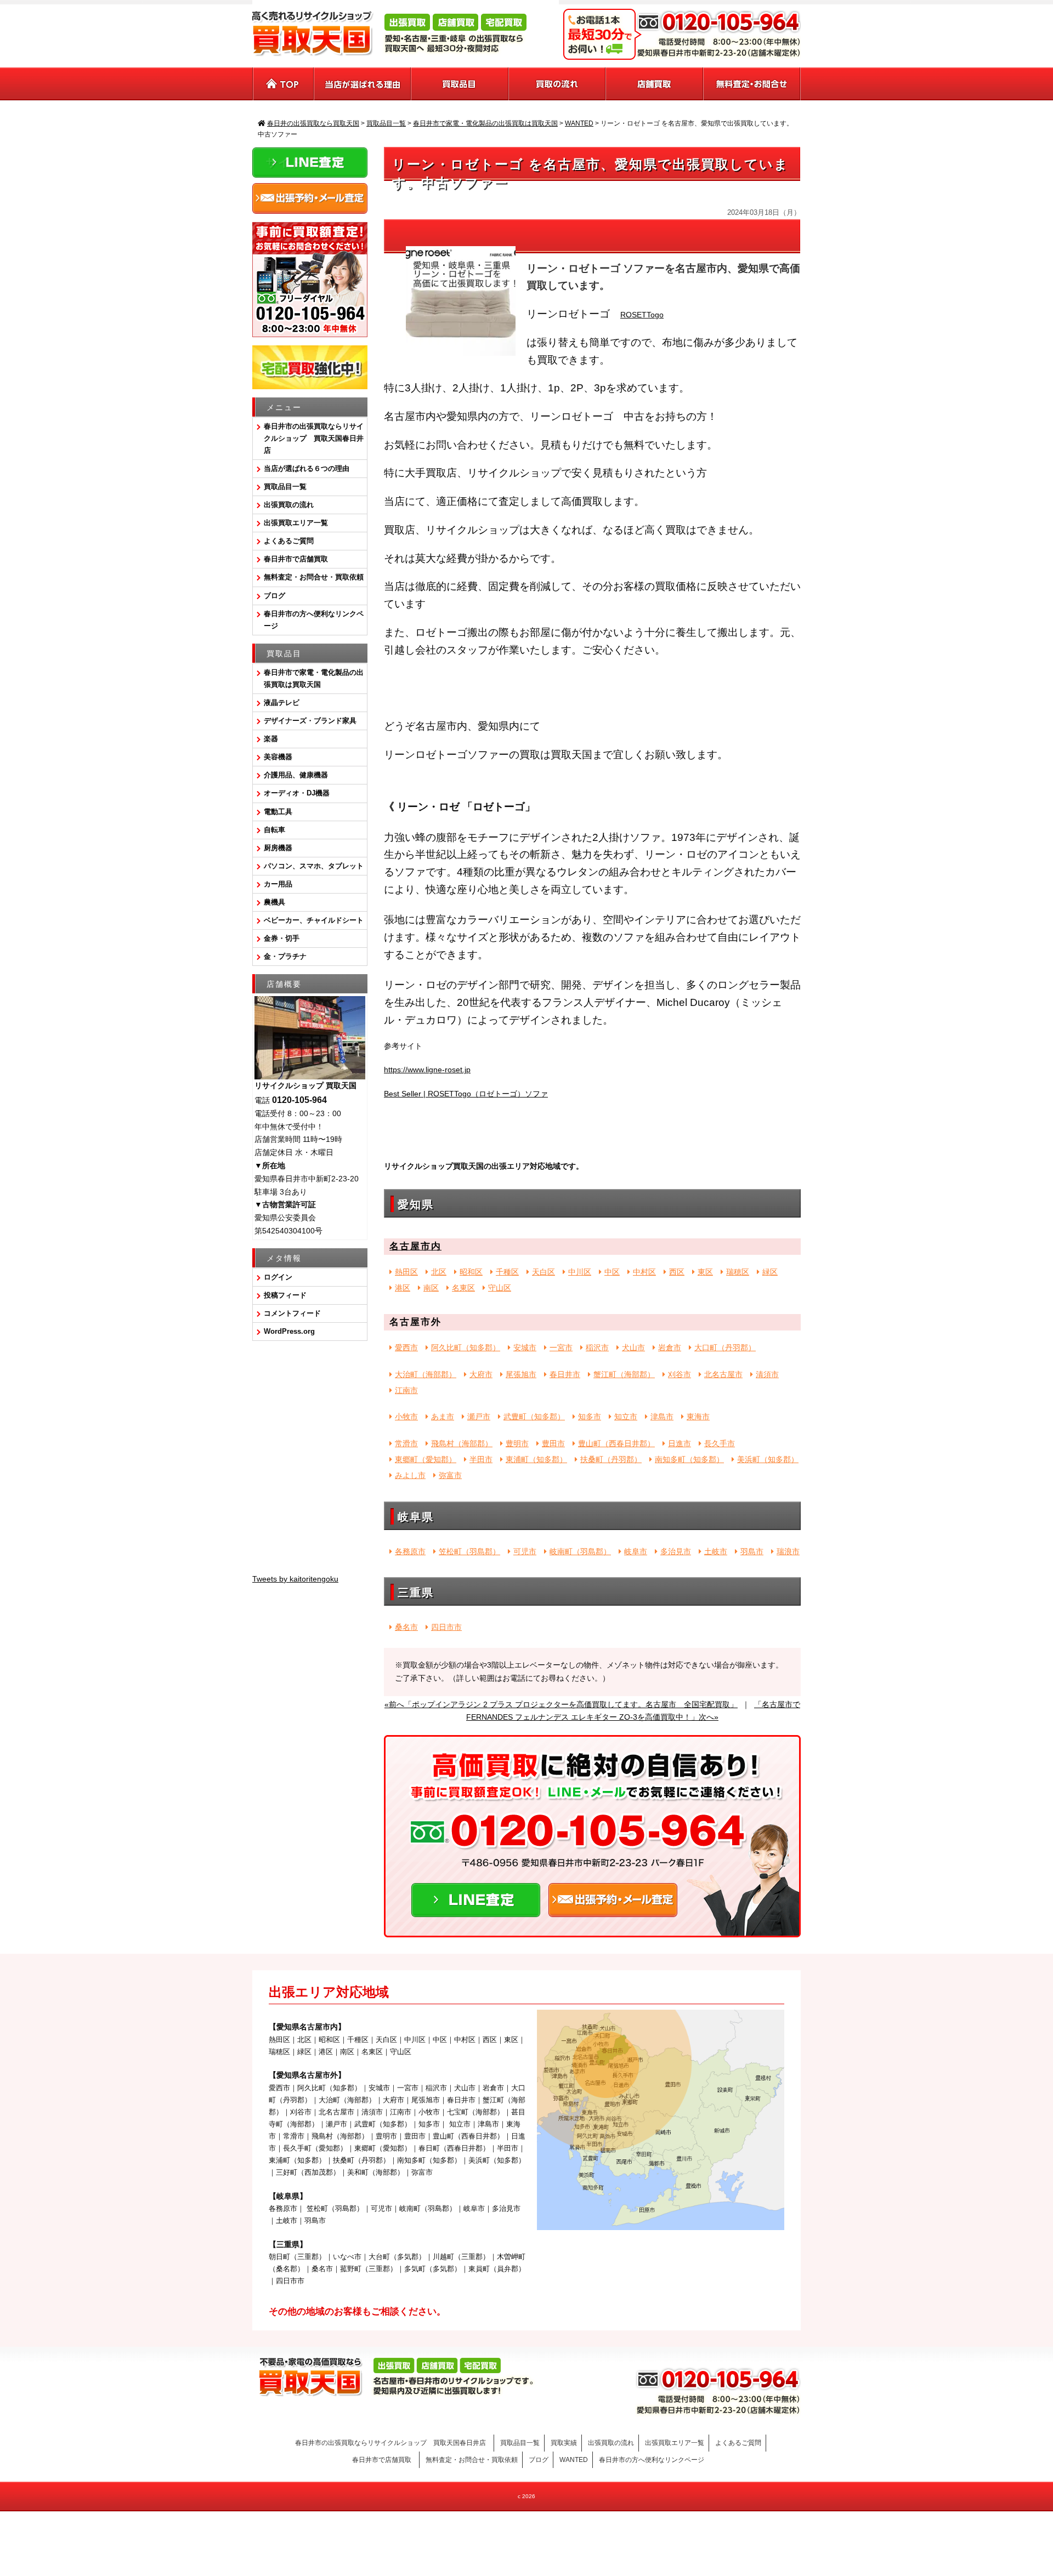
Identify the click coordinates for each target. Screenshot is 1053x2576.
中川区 (580, 1272)
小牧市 (406, 1417)
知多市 (590, 1417)
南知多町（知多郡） (689, 1459)
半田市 (481, 1459)
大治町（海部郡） (426, 1374)
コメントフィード (292, 1313)
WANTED (574, 2460)
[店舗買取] (655, 84)
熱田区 (406, 1272)
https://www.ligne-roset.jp (427, 1070)
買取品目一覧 (285, 487)
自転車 (274, 830)
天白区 (544, 1272)
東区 (705, 1272)
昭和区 (471, 1272)
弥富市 (450, 1475)
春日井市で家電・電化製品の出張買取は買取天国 (314, 678)
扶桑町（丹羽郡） (611, 1459)
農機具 (274, 902)
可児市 (525, 1551)
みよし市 (410, 1475)
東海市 (698, 1417)
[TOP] (283, 84)
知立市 (626, 1417)
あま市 (443, 1417)
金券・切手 (282, 938)
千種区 (507, 1272)
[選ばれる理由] (363, 84)
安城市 (525, 1347)
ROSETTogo (642, 315)
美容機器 (278, 757)
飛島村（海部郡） (462, 1443)
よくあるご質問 (289, 541)
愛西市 (406, 1347)
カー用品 (278, 884)
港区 (403, 1288)
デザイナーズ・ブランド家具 (310, 721)
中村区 (644, 1272)
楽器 (271, 739)
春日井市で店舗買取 (299, 559)
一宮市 (561, 1347)
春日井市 (565, 1374)
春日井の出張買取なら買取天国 (526, 2529)
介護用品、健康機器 (296, 775)
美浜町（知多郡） (768, 1459)
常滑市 (406, 1443)
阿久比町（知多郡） (466, 1347)
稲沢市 (597, 1347)
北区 (439, 1272)
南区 (431, 1288)
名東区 (463, 1288)
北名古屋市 (723, 1374)
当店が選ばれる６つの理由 (307, 468)
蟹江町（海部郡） (624, 1374)
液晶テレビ (282, 703)
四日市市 (446, 1627)
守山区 (500, 1288)
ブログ (274, 596)
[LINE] (476, 1910)
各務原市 (410, 1551)
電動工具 (278, 812)
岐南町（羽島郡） (580, 1551)
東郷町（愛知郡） (426, 1459)
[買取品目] (460, 84)
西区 (677, 1272)
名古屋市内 (415, 1246)
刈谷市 (680, 1374)
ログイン (278, 1277)
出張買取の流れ (289, 505)
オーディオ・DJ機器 (297, 793)
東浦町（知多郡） (536, 1459)
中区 (612, 1272)
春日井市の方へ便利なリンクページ (314, 620)
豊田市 (553, 1443)
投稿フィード (285, 1295)
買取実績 (564, 2443)
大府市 (481, 1374)
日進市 (680, 1443)
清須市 (767, 1374)
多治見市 (676, 1551)
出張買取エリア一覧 (296, 523)
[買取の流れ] (557, 84)
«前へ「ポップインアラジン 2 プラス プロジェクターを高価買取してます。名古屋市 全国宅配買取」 (561, 1704)
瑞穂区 (738, 1272)
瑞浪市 (788, 1551)
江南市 (406, 1390)
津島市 (662, 1417)
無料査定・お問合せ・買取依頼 (314, 577)
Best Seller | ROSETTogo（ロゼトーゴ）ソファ (466, 1094)
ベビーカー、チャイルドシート (314, 920)
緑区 (770, 1272)
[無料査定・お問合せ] (752, 84)
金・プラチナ (285, 956)
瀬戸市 (479, 1417)
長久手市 (720, 1443)
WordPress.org (289, 1331)
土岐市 (716, 1551)
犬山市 (633, 1347)
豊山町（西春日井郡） (616, 1443)
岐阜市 (636, 1551)
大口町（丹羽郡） (725, 1347)
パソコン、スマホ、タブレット (314, 866)
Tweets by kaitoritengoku (295, 1579)
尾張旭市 (521, 1374)
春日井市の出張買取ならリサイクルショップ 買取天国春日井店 (314, 438)
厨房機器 (278, 848)
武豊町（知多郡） (534, 1417)
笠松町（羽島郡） (469, 1551)
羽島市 (752, 1551)
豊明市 (517, 1443)
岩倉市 (670, 1347)
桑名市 (406, 1627)
